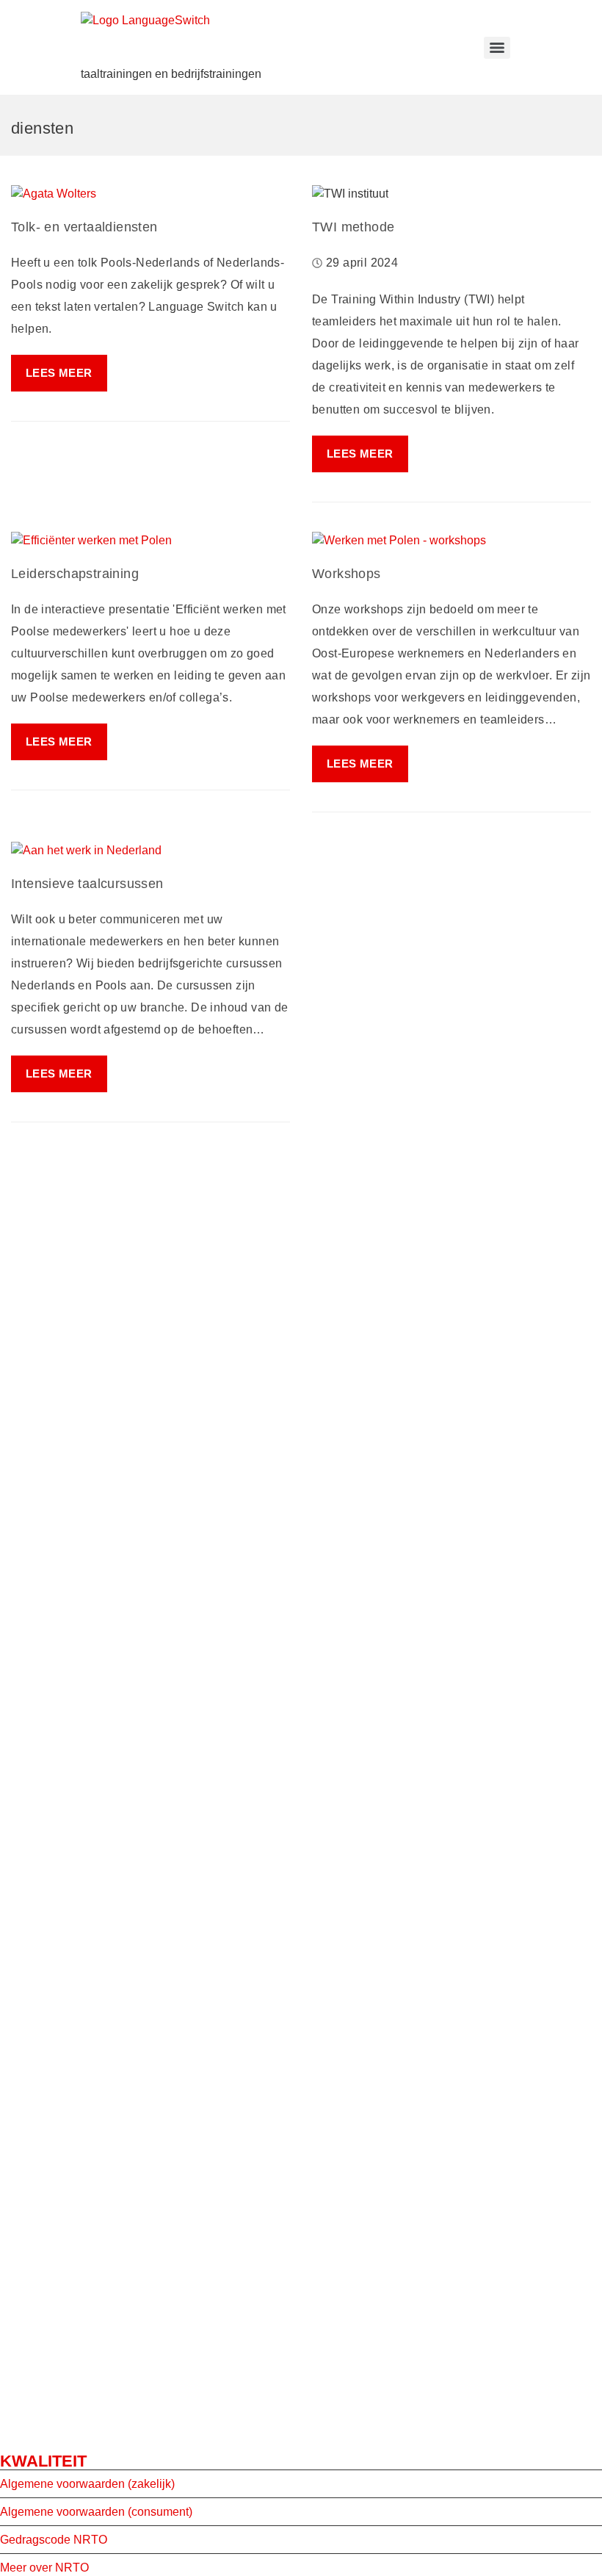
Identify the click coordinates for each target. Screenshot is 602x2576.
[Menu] (497, 48)
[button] (360, 454)
